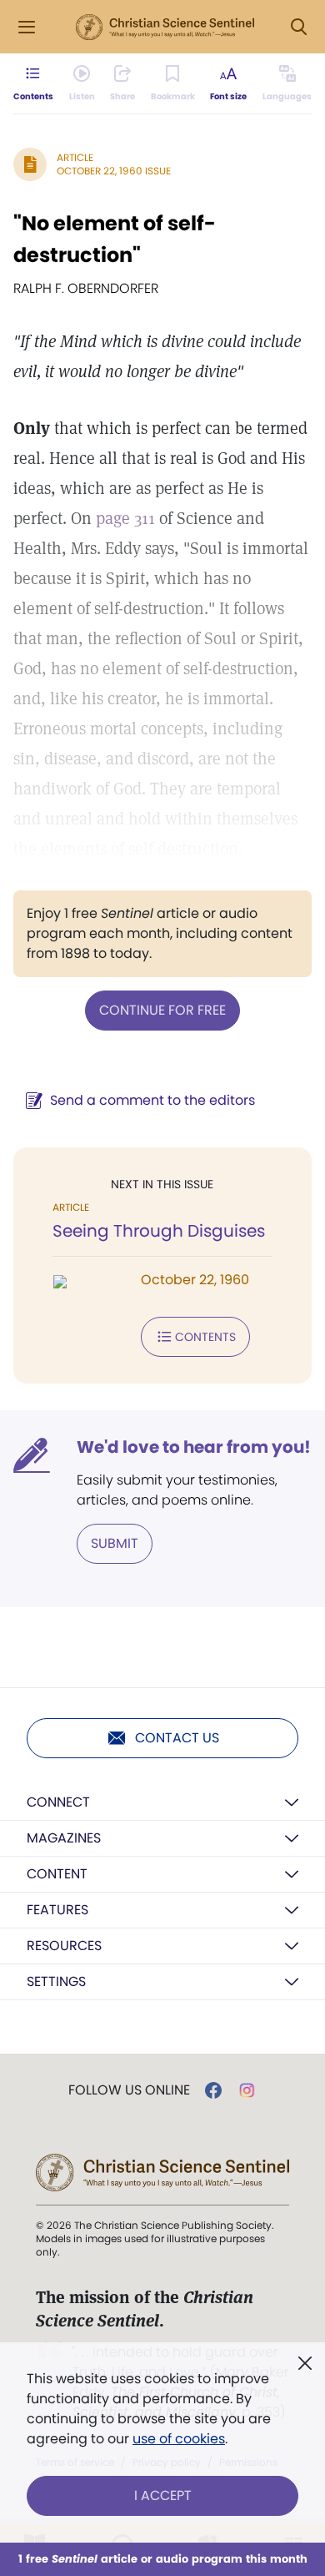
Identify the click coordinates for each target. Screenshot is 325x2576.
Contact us (177, 1738)
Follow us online (129, 2090)
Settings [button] (56, 1981)
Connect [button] (58, 1802)
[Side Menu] (27, 27)
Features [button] (57, 1910)
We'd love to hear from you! (194, 1447)
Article (75, 157)
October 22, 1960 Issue (114, 171)
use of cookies (179, 2439)
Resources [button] (64, 1946)
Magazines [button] (64, 1838)
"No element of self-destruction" (115, 239)
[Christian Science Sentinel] (165, 28)
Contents (205, 1337)
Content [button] (57, 1874)
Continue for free (162, 1010)
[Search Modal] (298, 27)
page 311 (125, 518)
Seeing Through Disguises (159, 1231)
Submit (115, 1543)
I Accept (163, 2495)
